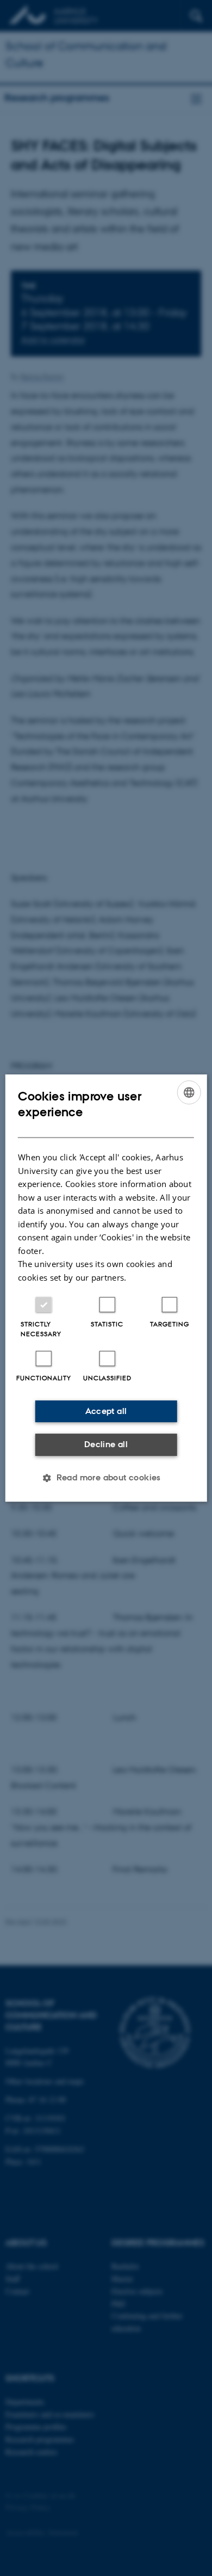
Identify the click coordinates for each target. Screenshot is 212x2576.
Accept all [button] (106, 1411)
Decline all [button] (106, 1444)
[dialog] (106, 1288)
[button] (106, 1478)
